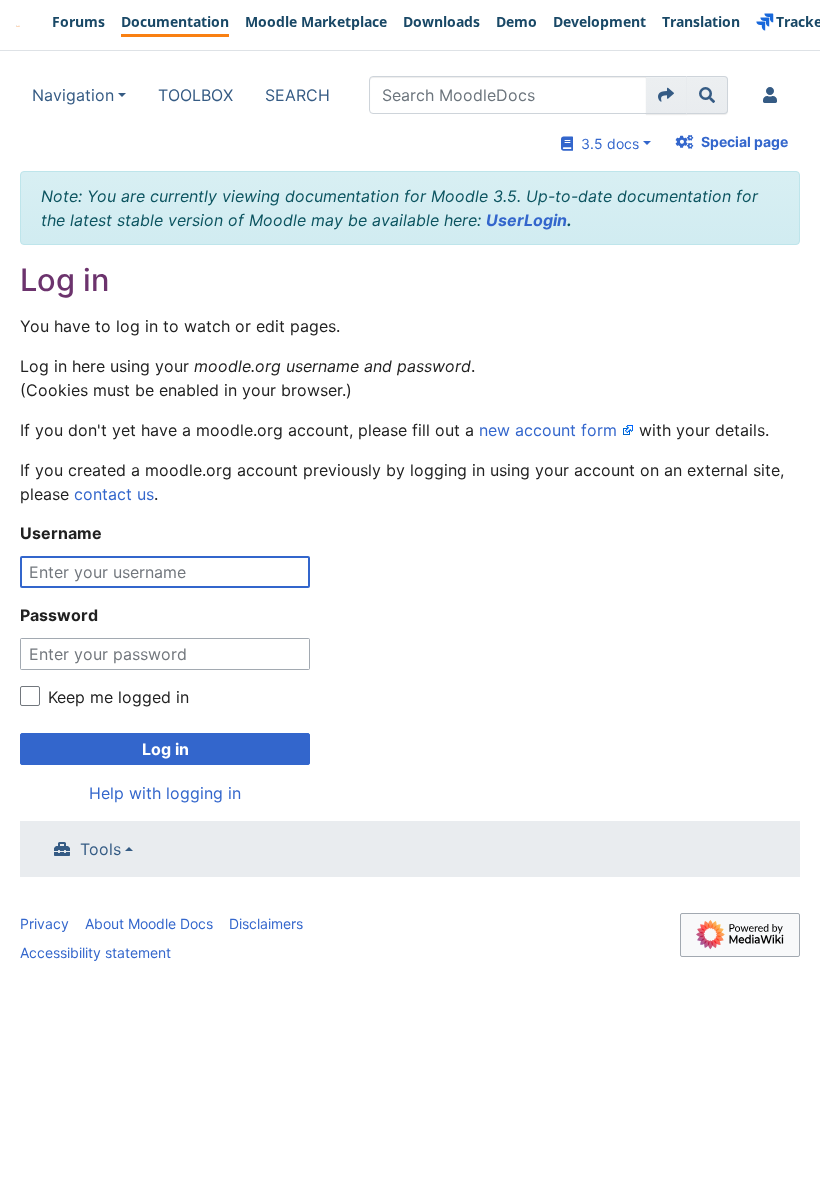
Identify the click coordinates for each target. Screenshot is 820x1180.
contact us (114, 494)
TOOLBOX (195, 95)
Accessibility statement (95, 952)
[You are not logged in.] (774, 95)
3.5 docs (606, 143)
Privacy (44, 923)
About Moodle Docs (149, 923)
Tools (100, 849)
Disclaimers (266, 923)
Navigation (73, 95)
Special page (744, 141)
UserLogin (526, 220)
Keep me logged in (118, 697)
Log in (165, 749)
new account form (548, 430)
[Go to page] (666, 95)
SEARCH (297, 95)
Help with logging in (165, 793)
